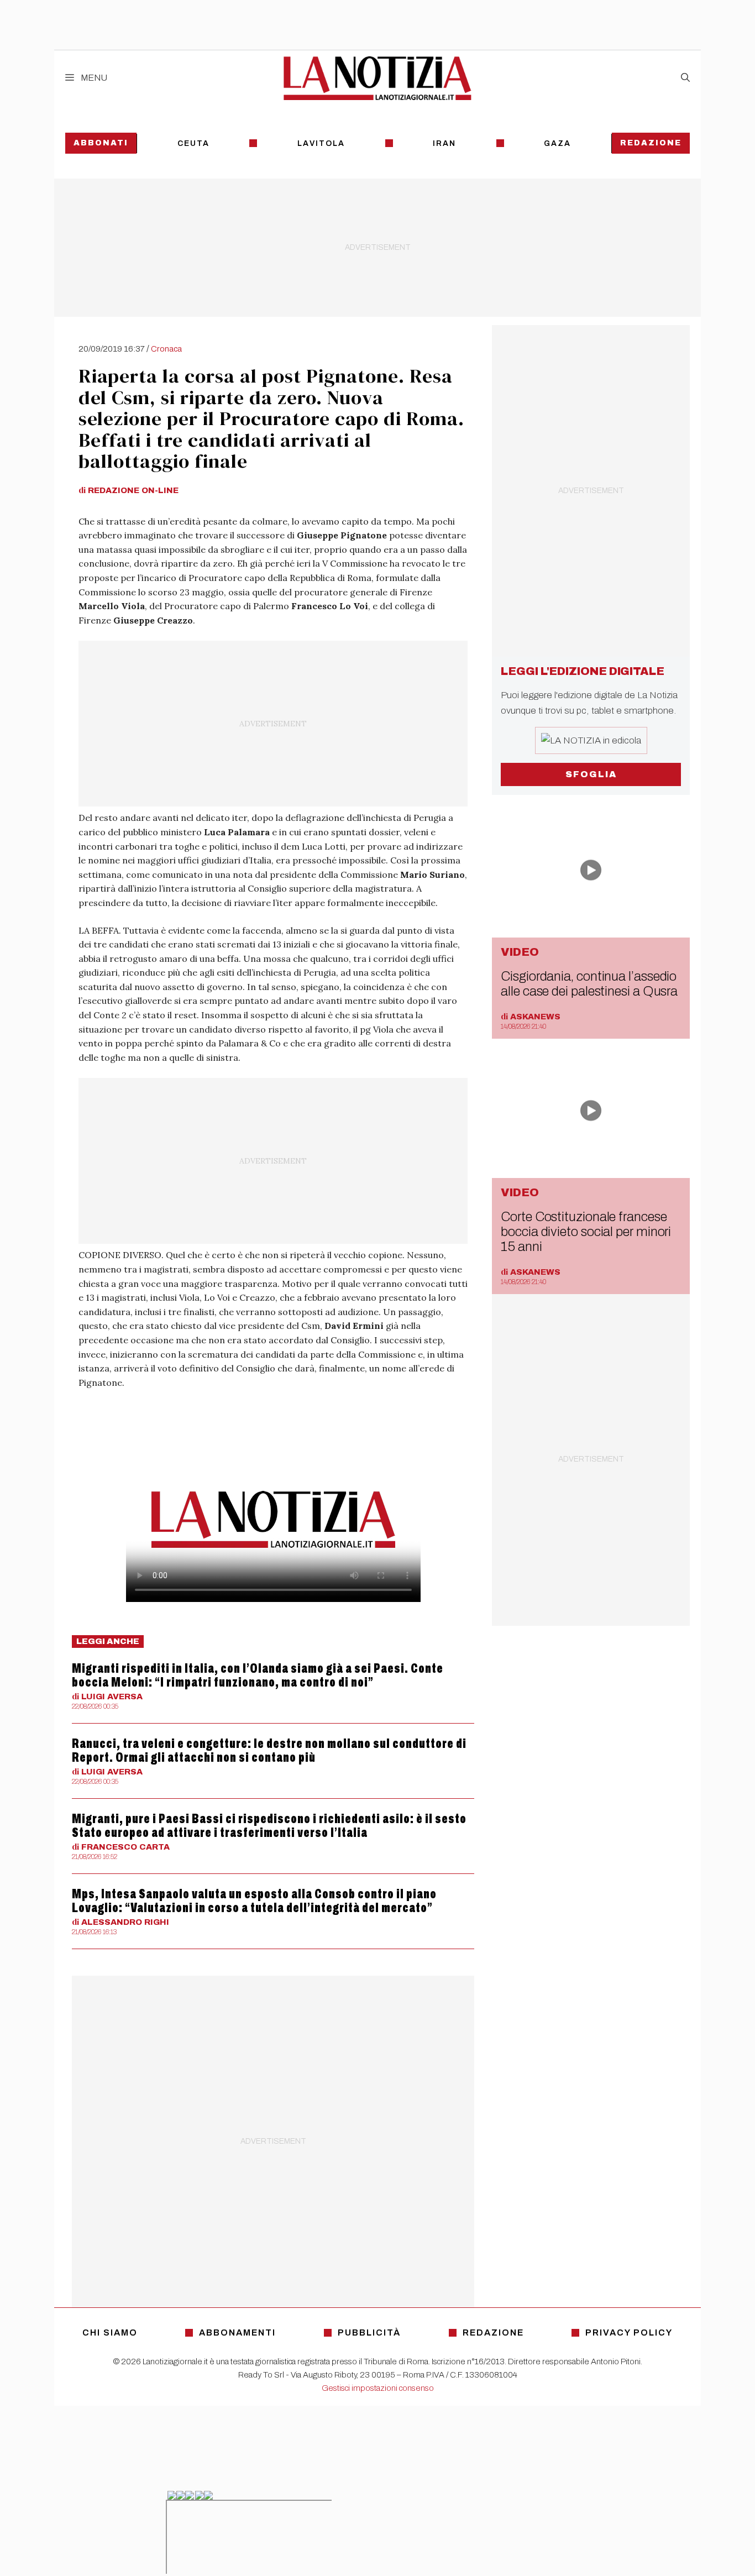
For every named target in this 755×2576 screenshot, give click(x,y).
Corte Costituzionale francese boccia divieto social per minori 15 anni (586, 1232)
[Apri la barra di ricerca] (685, 78)
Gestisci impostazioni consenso (378, 2388)
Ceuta (193, 143)
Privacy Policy (629, 2332)
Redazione (651, 143)
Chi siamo (110, 2332)
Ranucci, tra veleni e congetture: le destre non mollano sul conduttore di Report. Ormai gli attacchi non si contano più (269, 1750)
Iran (444, 143)
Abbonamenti (237, 2332)
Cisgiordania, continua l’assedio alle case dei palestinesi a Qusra (589, 984)
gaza (557, 143)
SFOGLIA (591, 774)
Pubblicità (369, 2332)
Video (520, 952)
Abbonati (101, 143)
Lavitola (321, 143)
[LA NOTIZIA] (377, 78)
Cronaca (166, 349)
